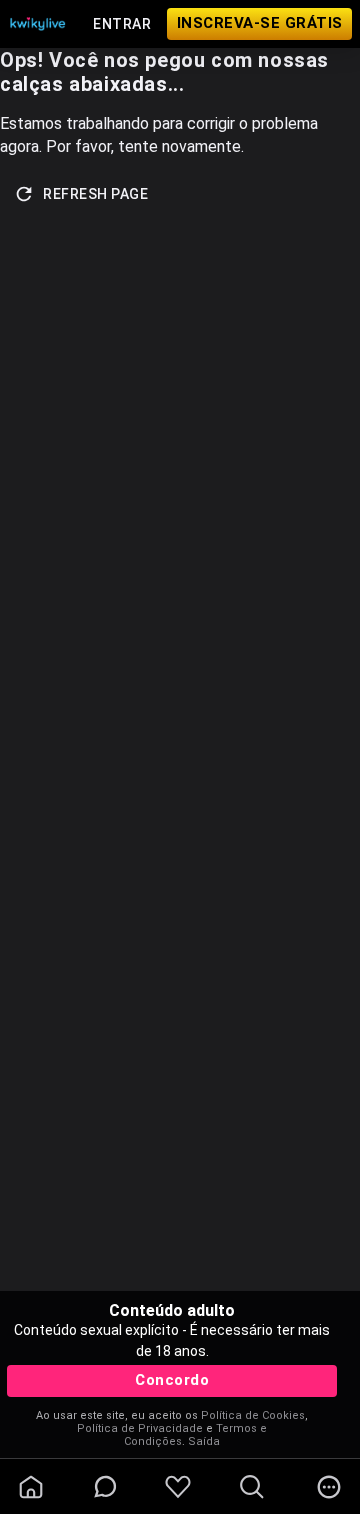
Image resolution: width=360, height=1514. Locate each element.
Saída (204, 1441)
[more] (329, 1487)
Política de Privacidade (140, 1428)
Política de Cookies (253, 1415)
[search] (252, 1487)
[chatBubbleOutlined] (105, 1486)
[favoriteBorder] (178, 1487)
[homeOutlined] (31, 1487)
